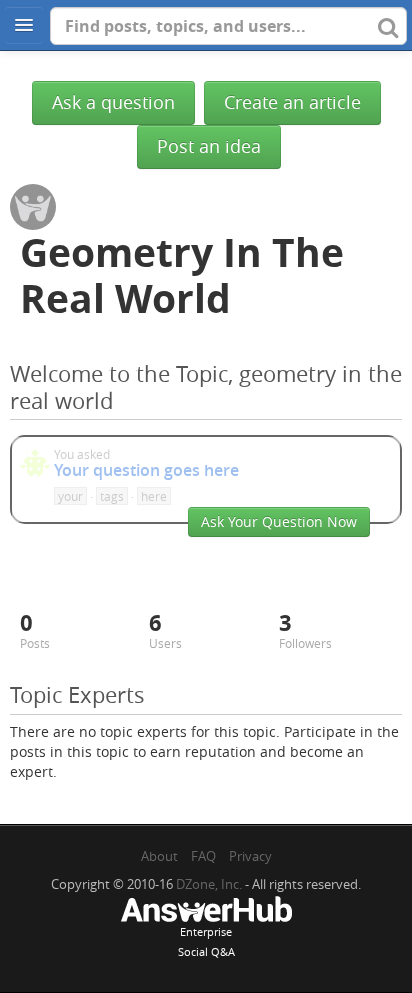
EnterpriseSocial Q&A (206, 941)
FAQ (203, 856)
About (159, 856)
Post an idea (209, 146)
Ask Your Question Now (279, 521)
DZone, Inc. (209, 884)
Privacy (250, 856)
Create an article (292, 102)
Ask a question (113, 102)
